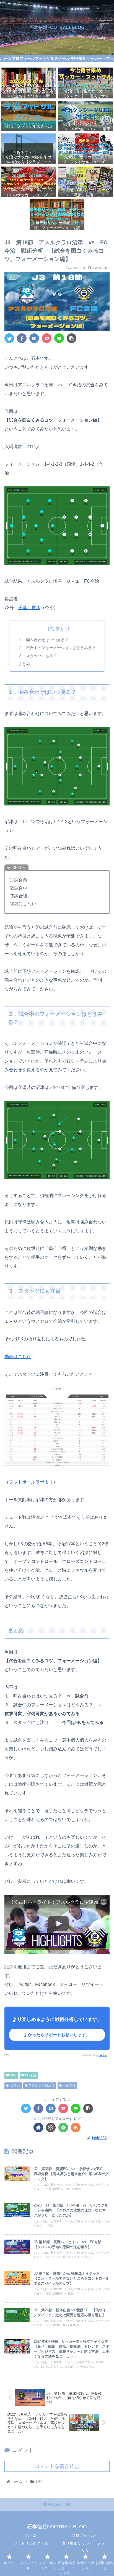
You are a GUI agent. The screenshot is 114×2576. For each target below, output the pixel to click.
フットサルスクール (31, 2543)
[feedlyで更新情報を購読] (63, 2128)
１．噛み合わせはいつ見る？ (43, 640)
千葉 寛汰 (29, 608)
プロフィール (83, 2535)
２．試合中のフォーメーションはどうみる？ (57, 648)
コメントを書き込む (57, 2466)
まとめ (24, 664)
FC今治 (30, 2075)
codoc (103, 2055)
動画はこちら (18, 1357)
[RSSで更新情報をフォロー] (76, 2128)
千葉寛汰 (69, 2085)
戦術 (13, 2075)
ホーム (31, 2535)
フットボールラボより (31, 1482)
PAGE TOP (59, 2504)
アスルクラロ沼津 (41, 2085)
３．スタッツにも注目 (38, 656)
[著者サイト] (38, 2128)
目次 (50, 629)
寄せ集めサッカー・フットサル (83, 2547)
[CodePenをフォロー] (51, 2128)
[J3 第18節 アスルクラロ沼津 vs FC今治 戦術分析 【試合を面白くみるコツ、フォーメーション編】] (34, 338)
